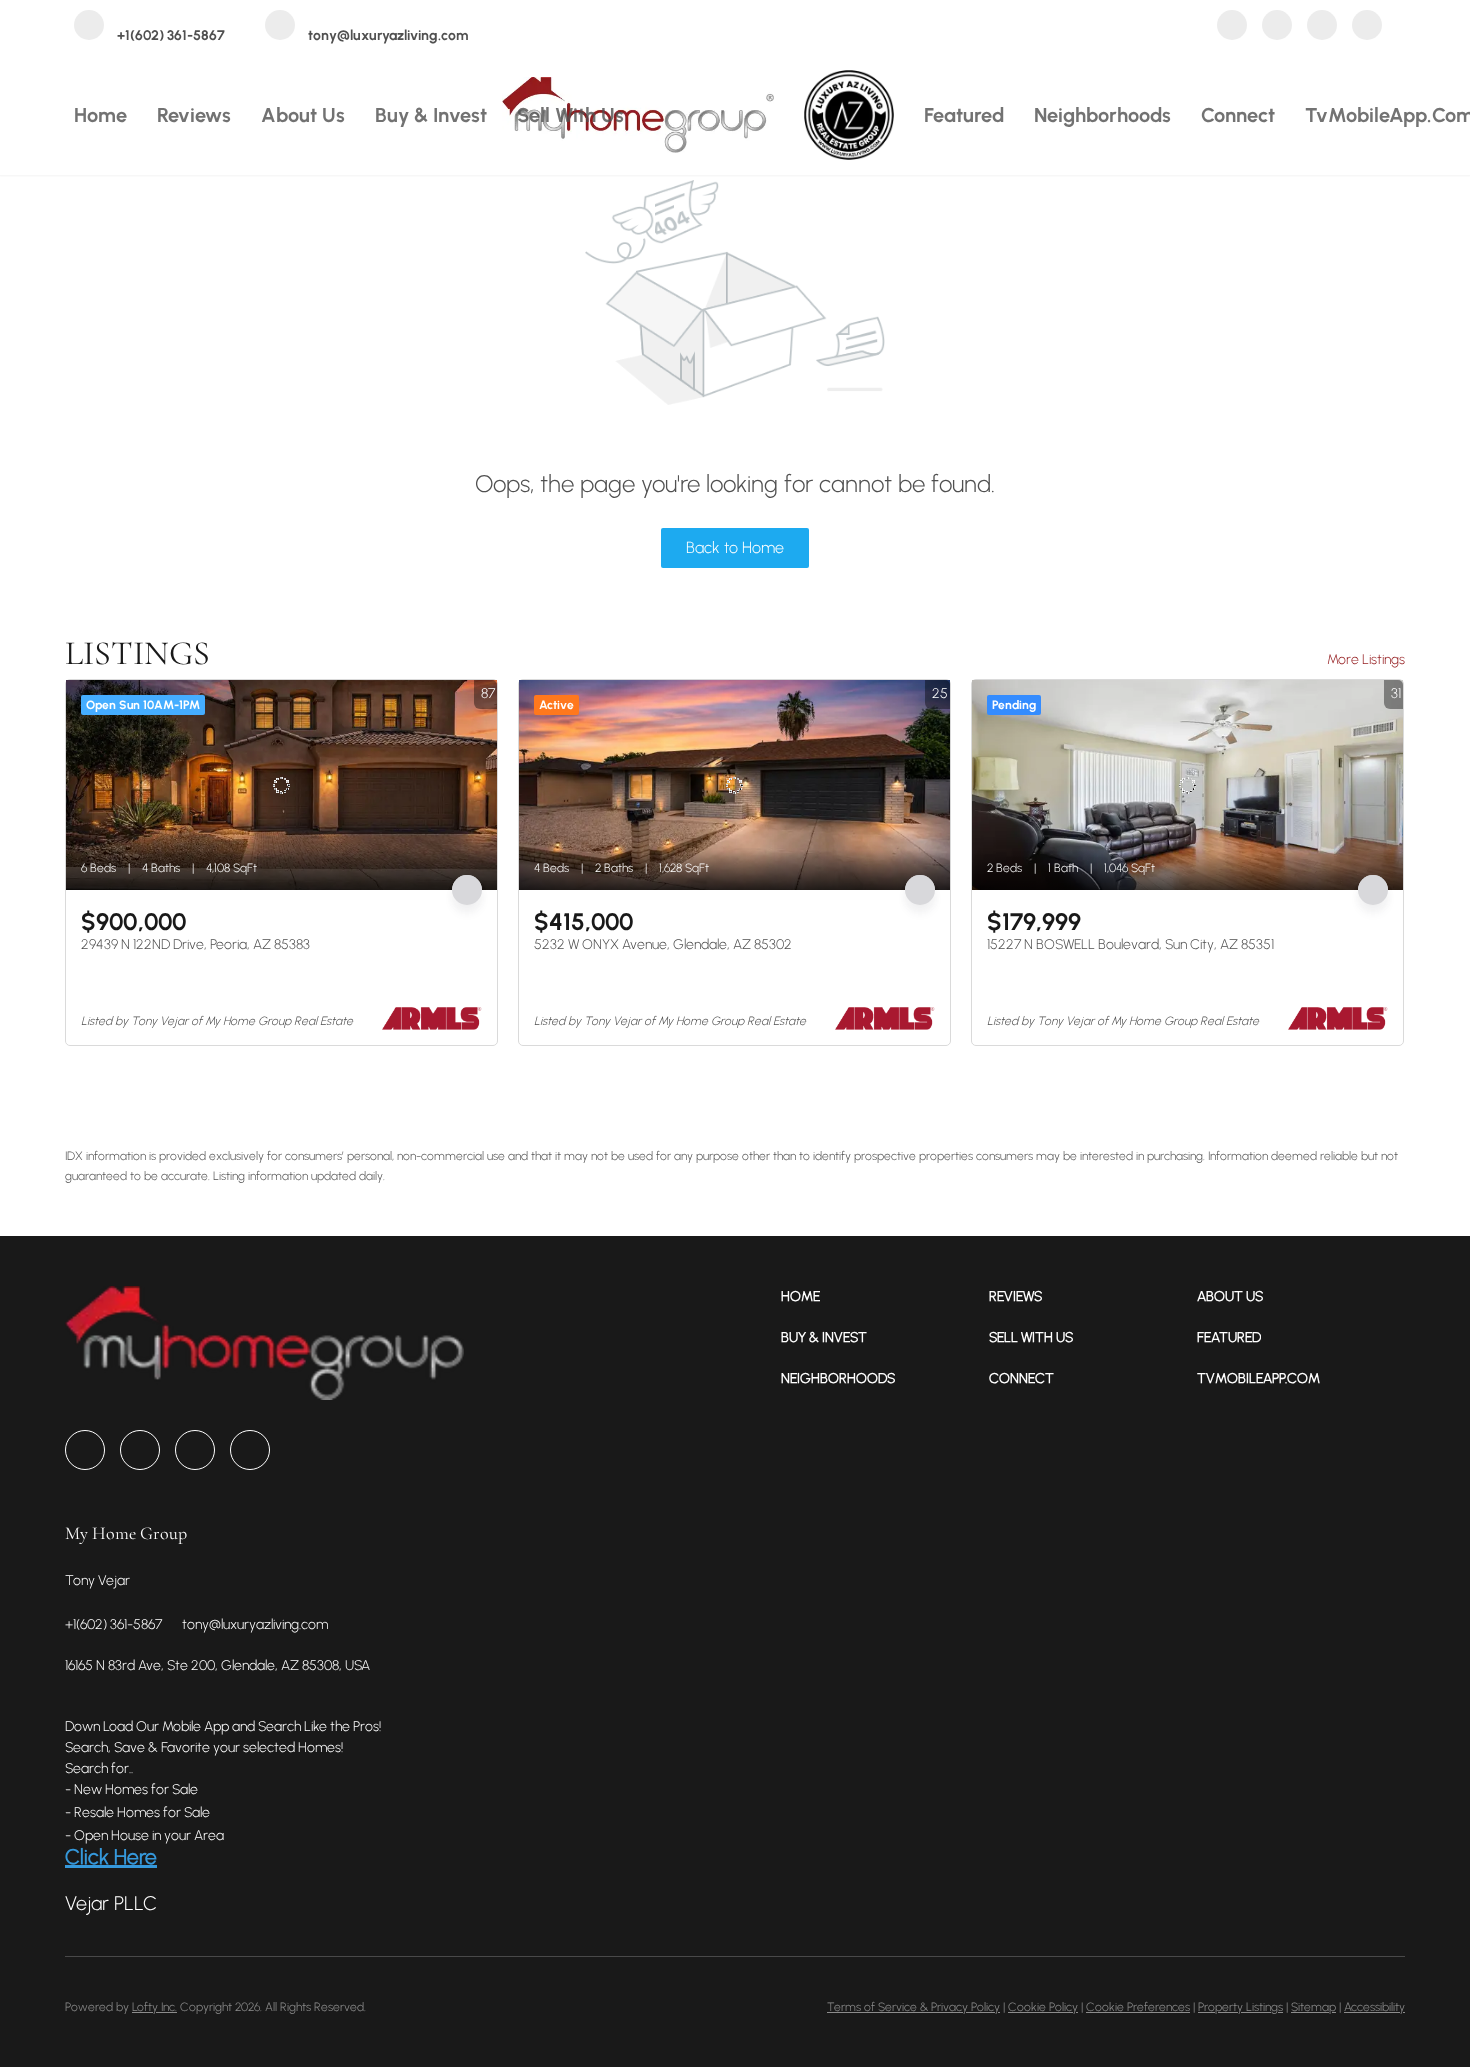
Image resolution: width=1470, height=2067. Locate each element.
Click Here (111, 1856)
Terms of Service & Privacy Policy (913, 2007)
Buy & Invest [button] (431, 115)
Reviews (194, 115)
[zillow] (1277, 27)
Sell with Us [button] (570, 115)
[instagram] (1322, 27)
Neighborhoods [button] (1102, 115)
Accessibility (1374, 2007)
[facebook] (1232, 27)
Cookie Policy (1043, 2007)
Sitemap (1313, 2007)
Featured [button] (964, 115)
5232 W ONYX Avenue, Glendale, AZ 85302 (663, 944)
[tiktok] (1367, 27)
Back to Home (735, 547)
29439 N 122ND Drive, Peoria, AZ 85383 (195, 944)
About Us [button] (303, 115)
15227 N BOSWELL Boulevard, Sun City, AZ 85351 (1130, 944)
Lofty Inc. (154, 2007)
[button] (885, 1296)
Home (100, 115)
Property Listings (1240, 2007)
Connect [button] (1238, 115)
